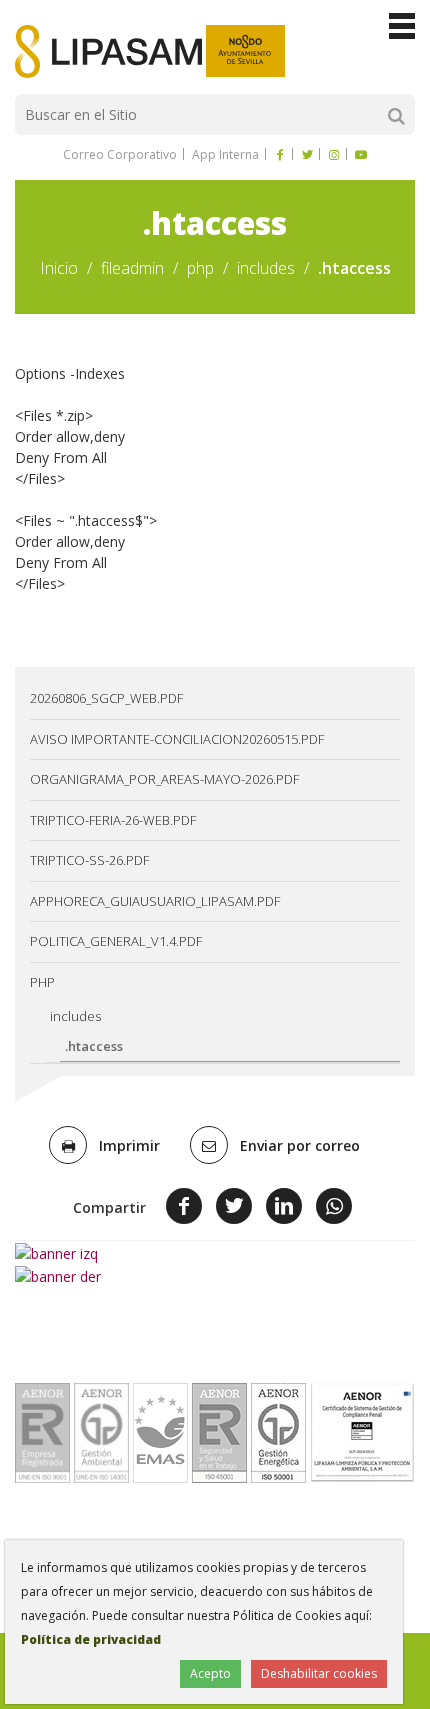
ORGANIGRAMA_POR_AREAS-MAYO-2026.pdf (164, 779)
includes (266, 268)
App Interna (224, 154)
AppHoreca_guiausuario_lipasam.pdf (155, 901)
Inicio (59, 268)
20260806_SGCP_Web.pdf (106, 698)
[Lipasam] (108, 51)
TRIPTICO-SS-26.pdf (89, 860)
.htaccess (94, 1046)
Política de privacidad (91, 1639)
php (200, 268)
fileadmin (132, 268)
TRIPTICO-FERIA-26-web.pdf (113, 820)
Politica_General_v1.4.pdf (116, 941)
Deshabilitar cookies (319, 1673)
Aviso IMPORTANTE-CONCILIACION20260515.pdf (177, 739)
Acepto (210, 1673)
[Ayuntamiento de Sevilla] (245, 51)
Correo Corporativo (120, 154)
